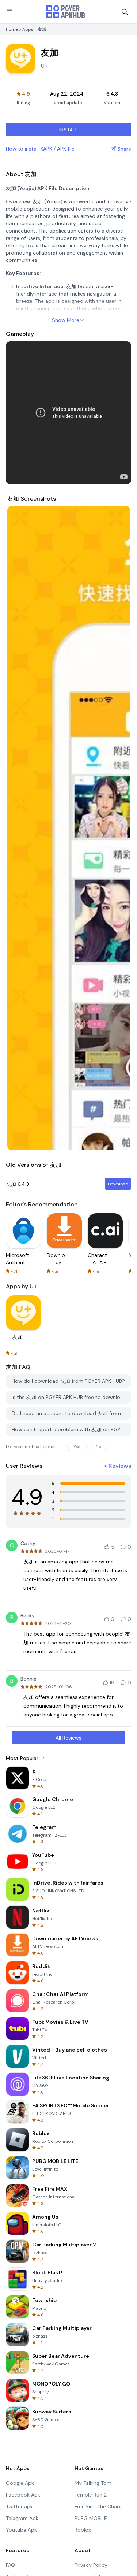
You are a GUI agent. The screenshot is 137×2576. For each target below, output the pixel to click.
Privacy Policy (91, 2565)
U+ (44, 66)
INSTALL (68, 130)
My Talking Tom (93, 2483)
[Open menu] (9, 11)
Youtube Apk (21, 2530)
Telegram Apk (22, 2518)
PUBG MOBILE (91, 2518)
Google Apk (20, 2483)
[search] (125, 12)
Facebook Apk (23, 2495)
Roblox (83, 2530)
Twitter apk (19, 2506)
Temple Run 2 (91, 2495)
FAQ (10, 2565)
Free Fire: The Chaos (99, 2506)
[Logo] (66, 12)
